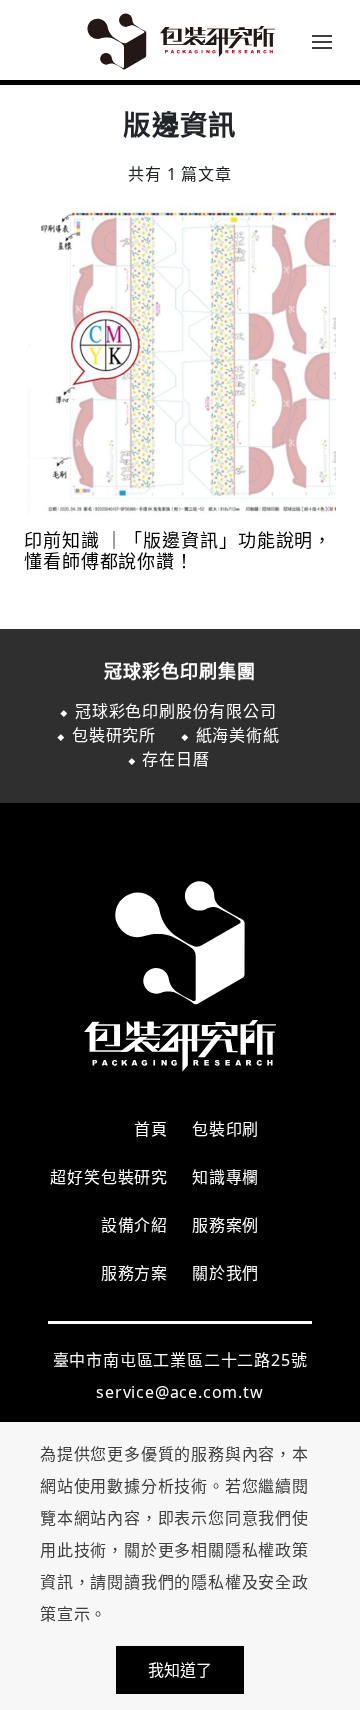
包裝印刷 (225, 1129)
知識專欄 (225, 1177)
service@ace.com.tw (179, 1392)
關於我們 (225, 1273)
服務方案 (134, 1273)
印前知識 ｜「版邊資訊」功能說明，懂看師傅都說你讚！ (178, 551)
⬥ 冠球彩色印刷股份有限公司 (167, 711)
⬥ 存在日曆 (168, 759)
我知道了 (180, 1670)
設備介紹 (134, 1225)
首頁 (151, 1129)
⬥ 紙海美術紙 (230, 735)
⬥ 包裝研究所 (106, 735)
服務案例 (225, 1225)
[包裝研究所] (180, 40)
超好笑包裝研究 (109, 1177)
